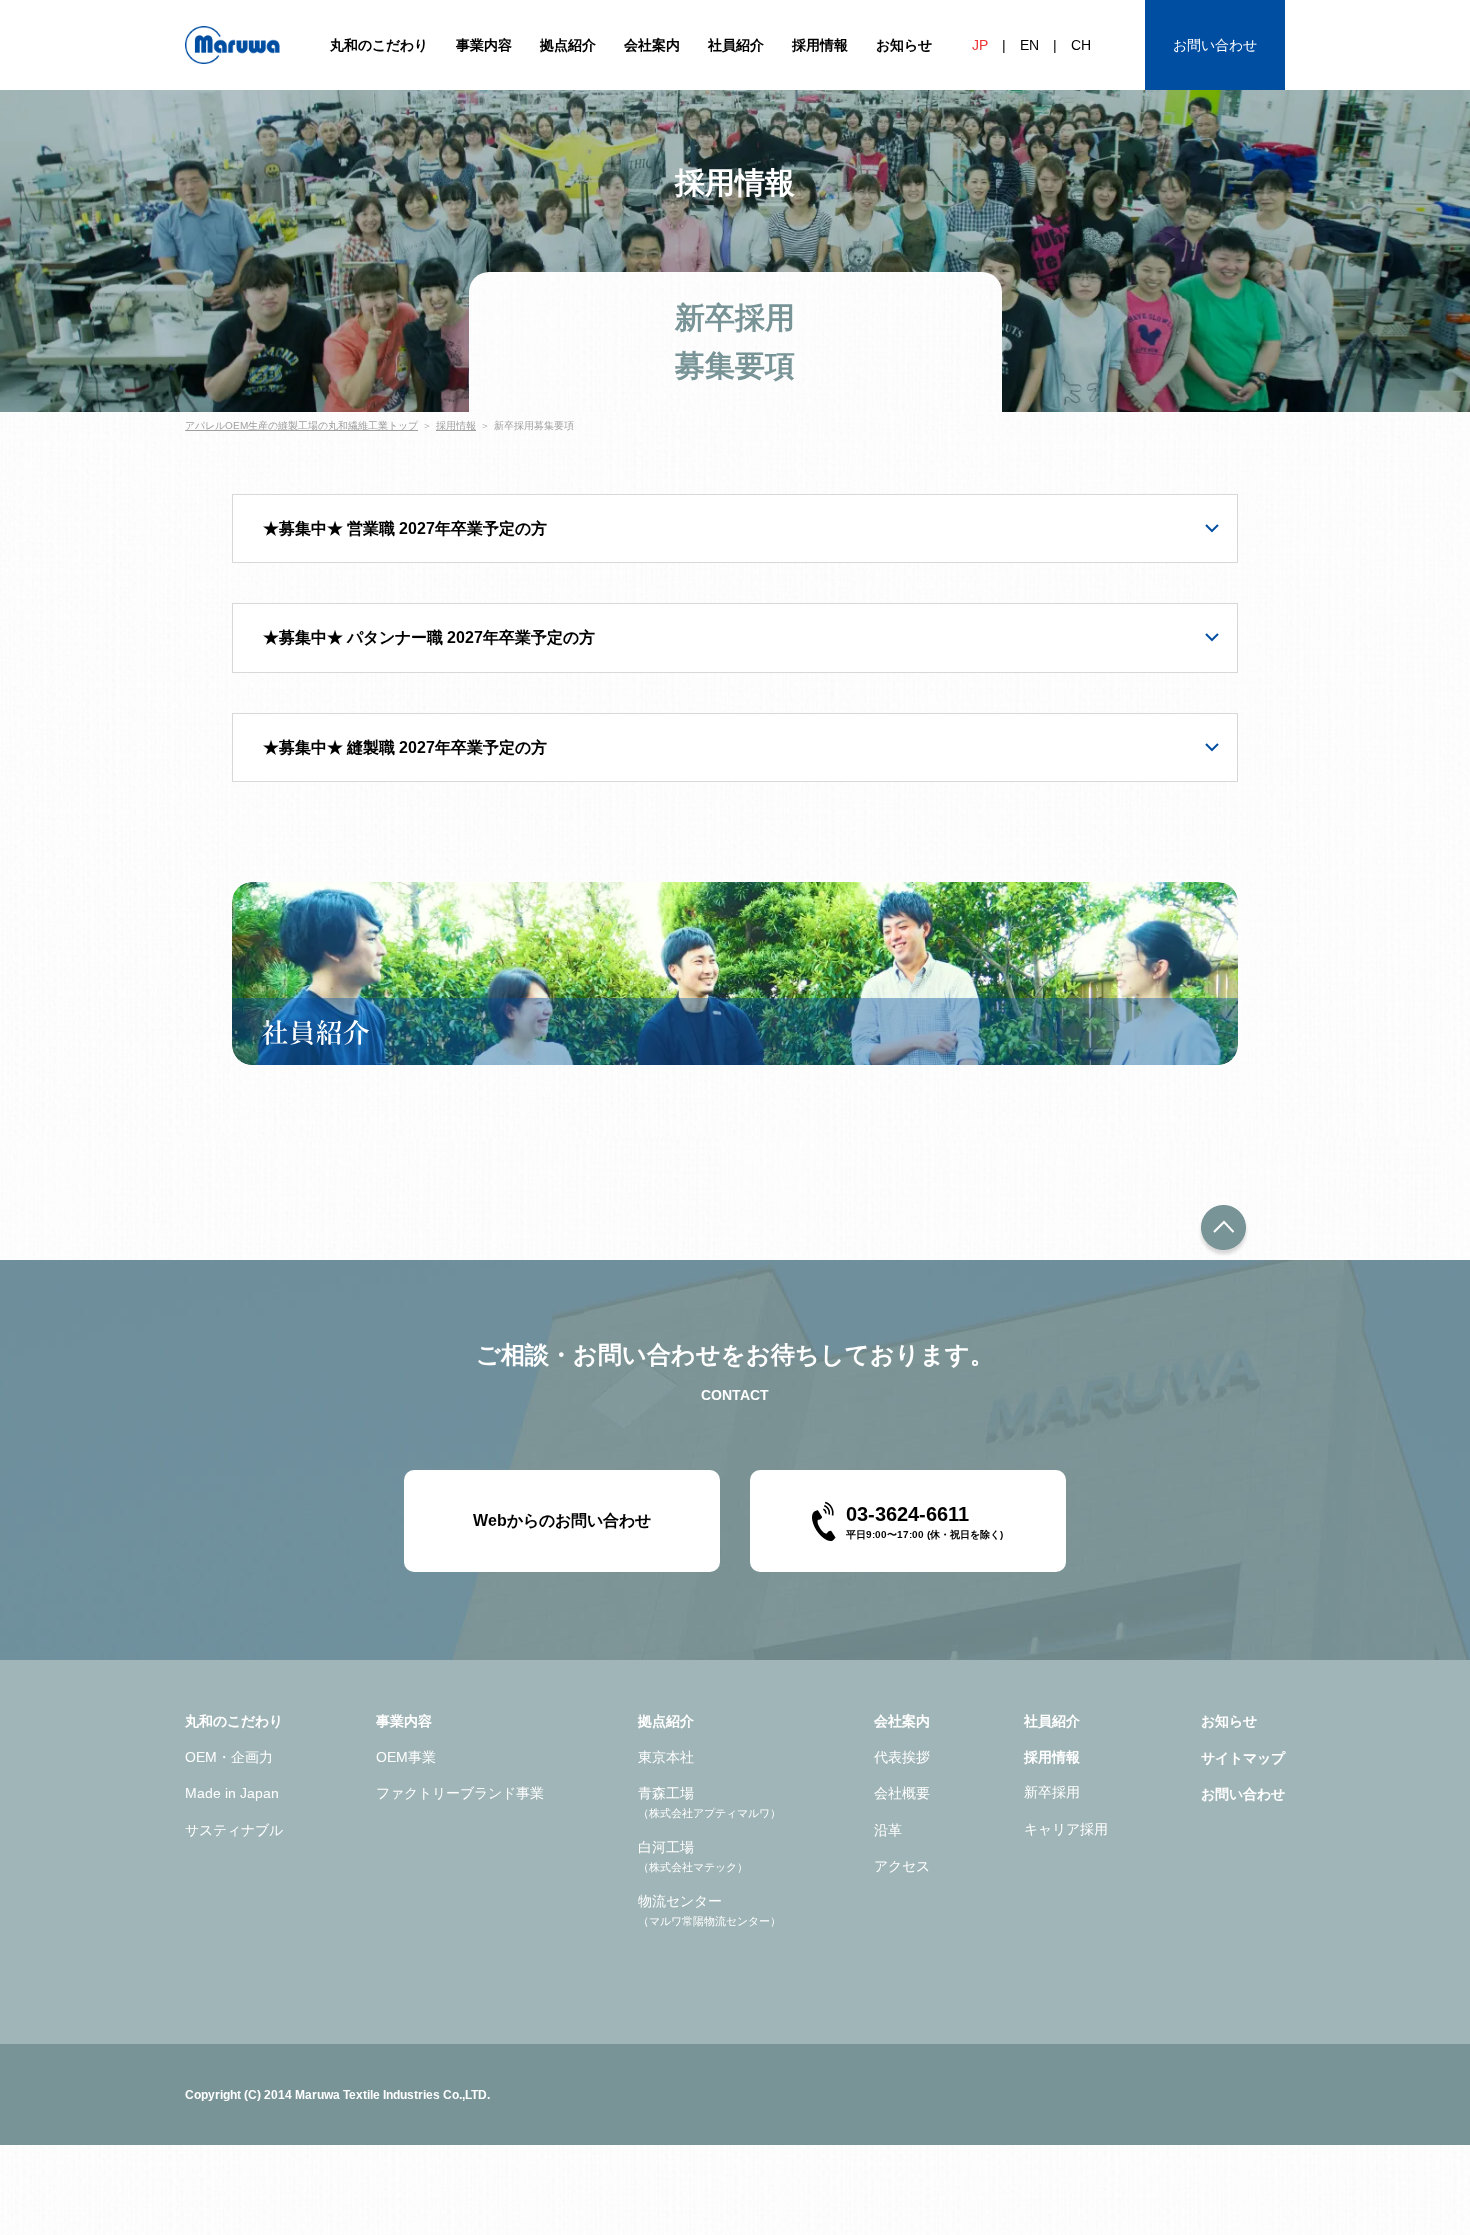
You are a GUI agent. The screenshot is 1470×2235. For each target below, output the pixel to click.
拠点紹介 (568, 45)
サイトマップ (1243, 1758)
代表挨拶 (902, 1757)
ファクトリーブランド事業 (460, 1793)
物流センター (709, 1909)
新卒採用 (1052, 1792)
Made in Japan (232, 1793)
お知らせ (904, 45)
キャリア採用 (1066, 1829)
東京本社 (666, 1757)
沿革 (888, 1830)
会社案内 (652, 45)
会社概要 (902, 1793)
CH (1081, 45)
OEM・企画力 (229, 1757)
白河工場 (693, 1855)
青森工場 (709, 1801)
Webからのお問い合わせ (562, 1520)
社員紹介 (736, 45)
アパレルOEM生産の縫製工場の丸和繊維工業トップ (301, 425)
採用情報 (820, 45)
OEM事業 (406, 1757)
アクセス (902, 1866)
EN (1029, 45)
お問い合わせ (1215, 45)
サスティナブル (234, 1830)
